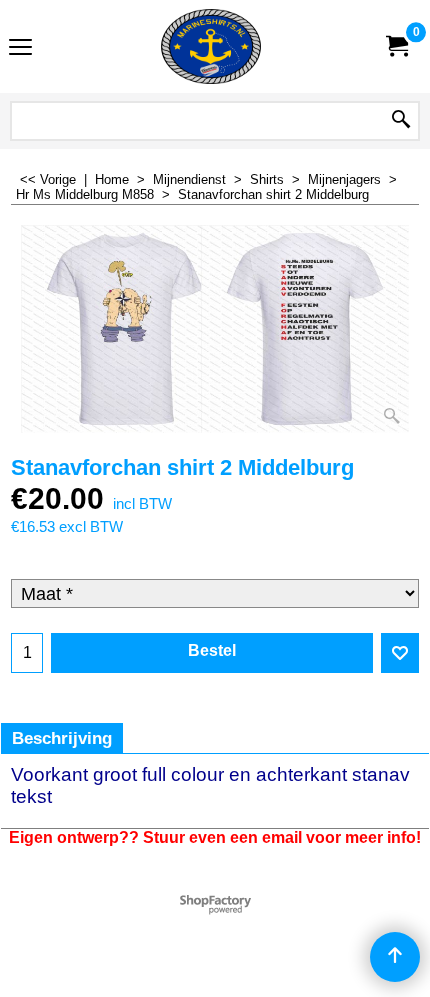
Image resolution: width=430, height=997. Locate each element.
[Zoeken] (401, 121)
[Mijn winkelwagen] (396, 46)
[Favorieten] (400, 653)
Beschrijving (62, 738)
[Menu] (20, 48)
